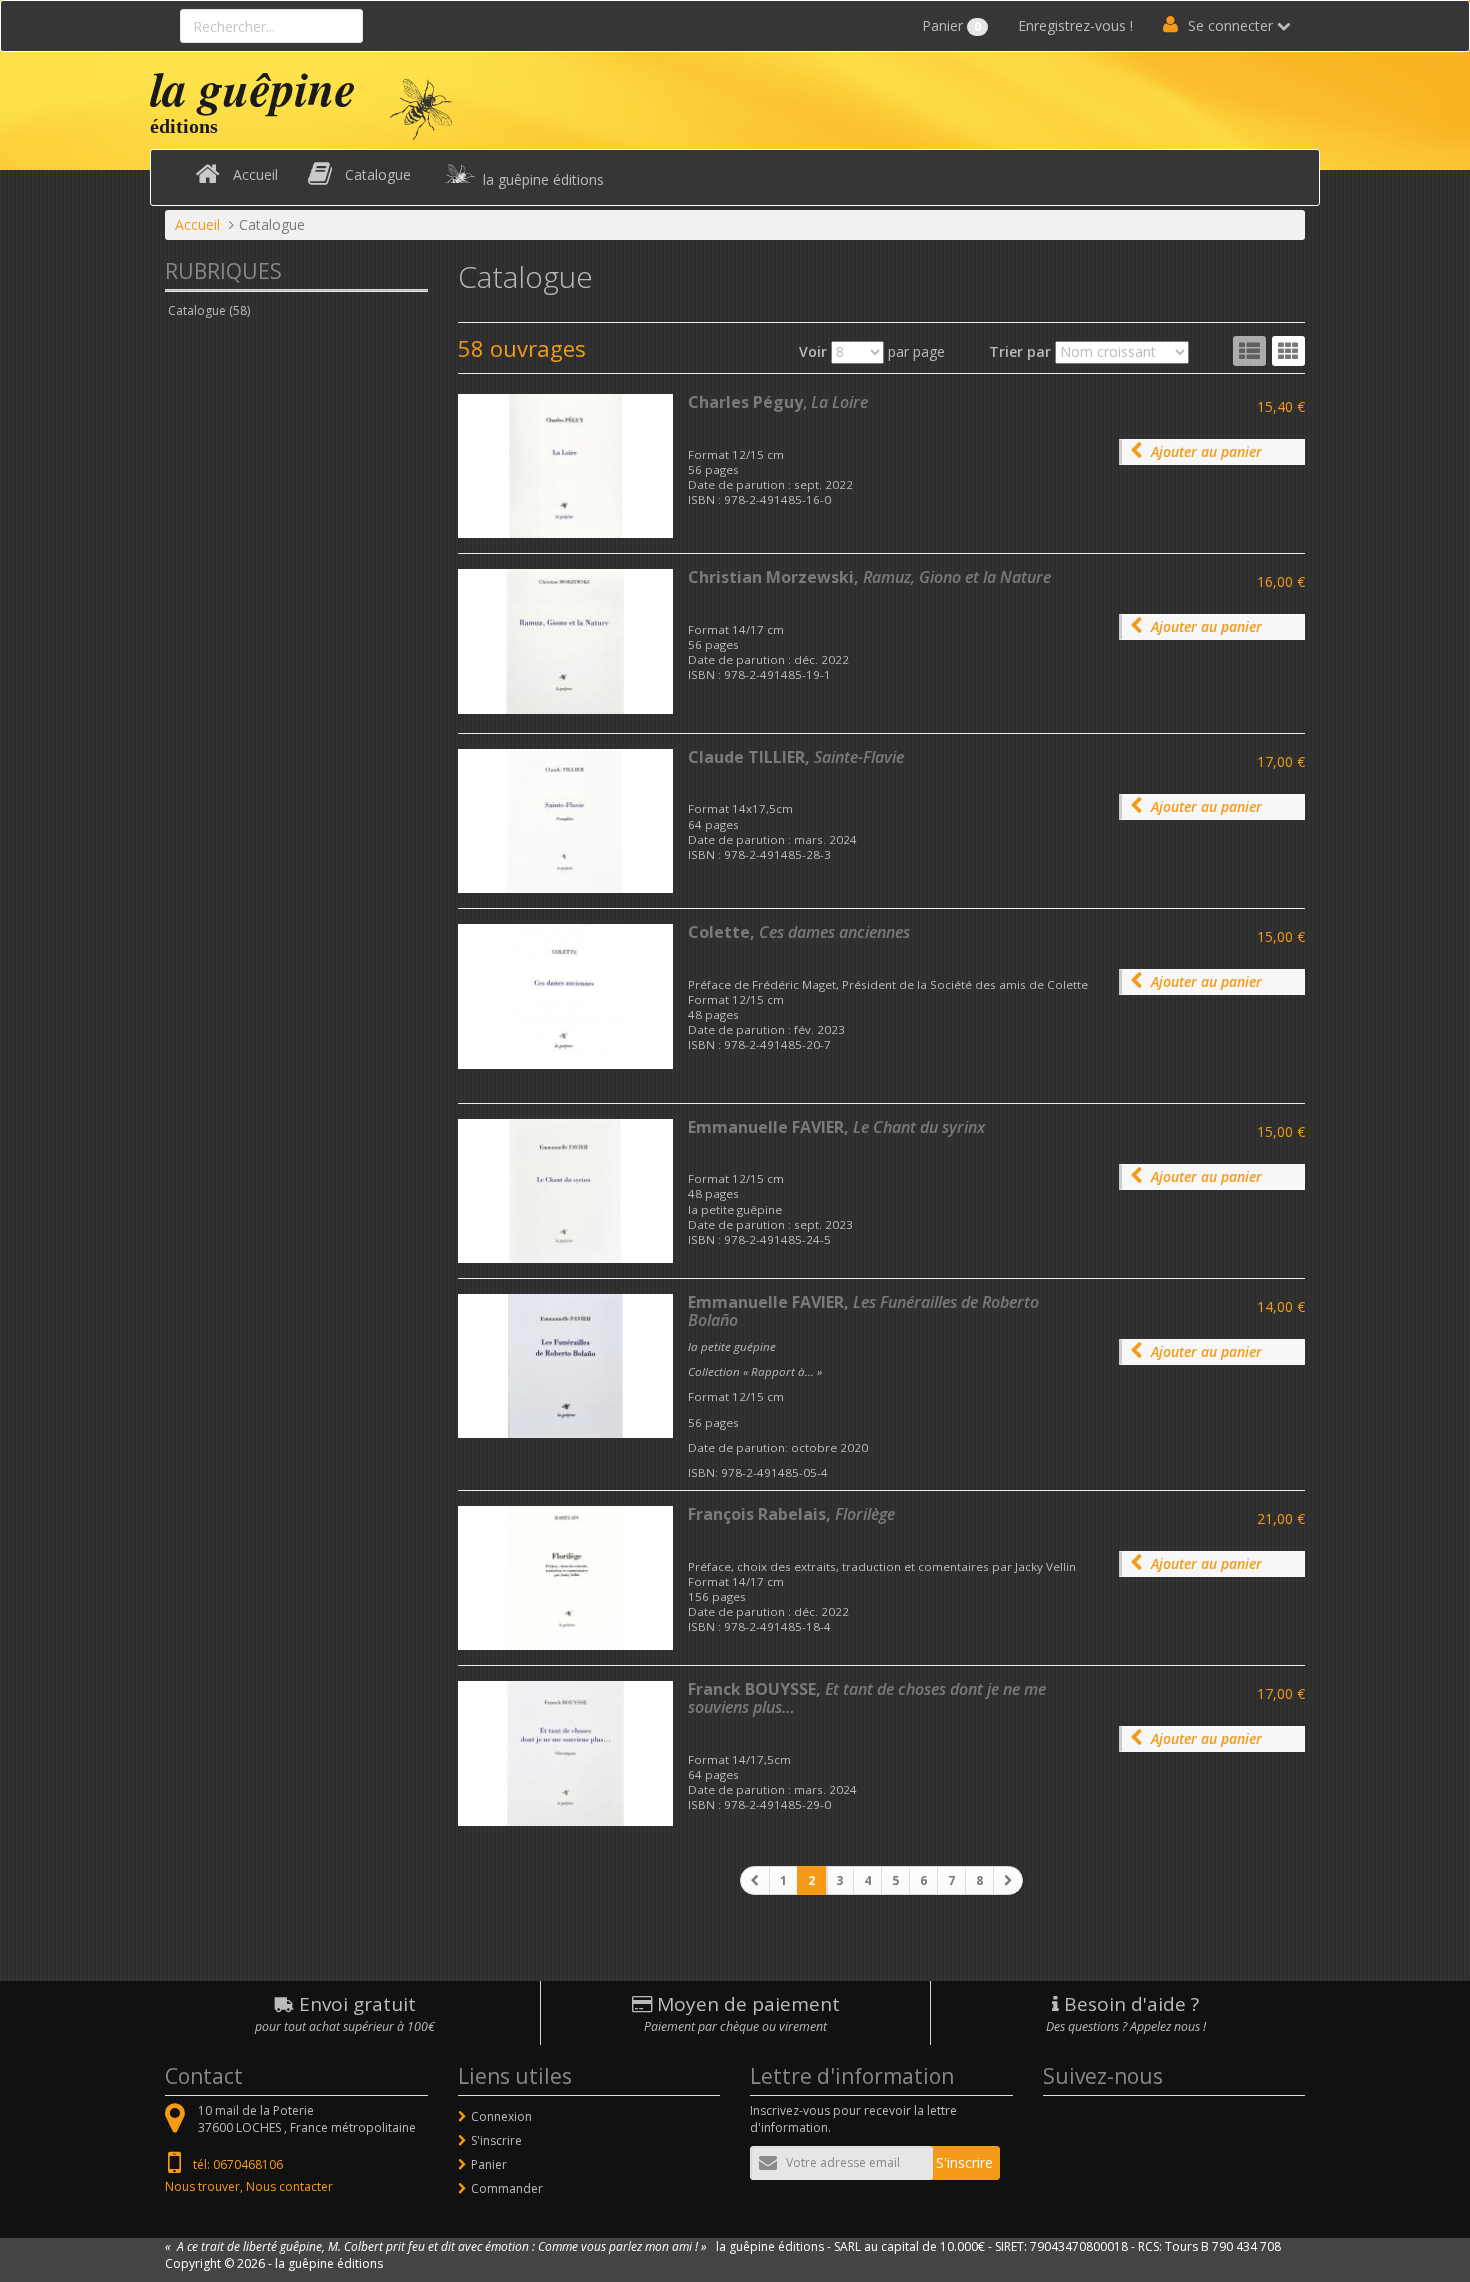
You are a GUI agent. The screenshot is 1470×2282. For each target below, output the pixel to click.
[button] (1288, 351)
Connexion (501, 2116)
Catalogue (378, 174)
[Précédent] (755, 1880)
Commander (507, 2188)
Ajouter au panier (1206, 451)
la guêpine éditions (543, 179)
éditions (184, 126)
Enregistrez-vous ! (1075, 25)
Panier (951, 25)
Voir (813, 351)
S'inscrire (496, 2140)
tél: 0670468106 (238, 2164)
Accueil (255, 174)
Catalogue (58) (209, 310)
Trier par (1020, 351)
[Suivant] (1008, 1880)
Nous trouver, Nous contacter (249, 2186)
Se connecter (1230, 25)
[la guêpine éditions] (421, 107)
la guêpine (253, 88)
